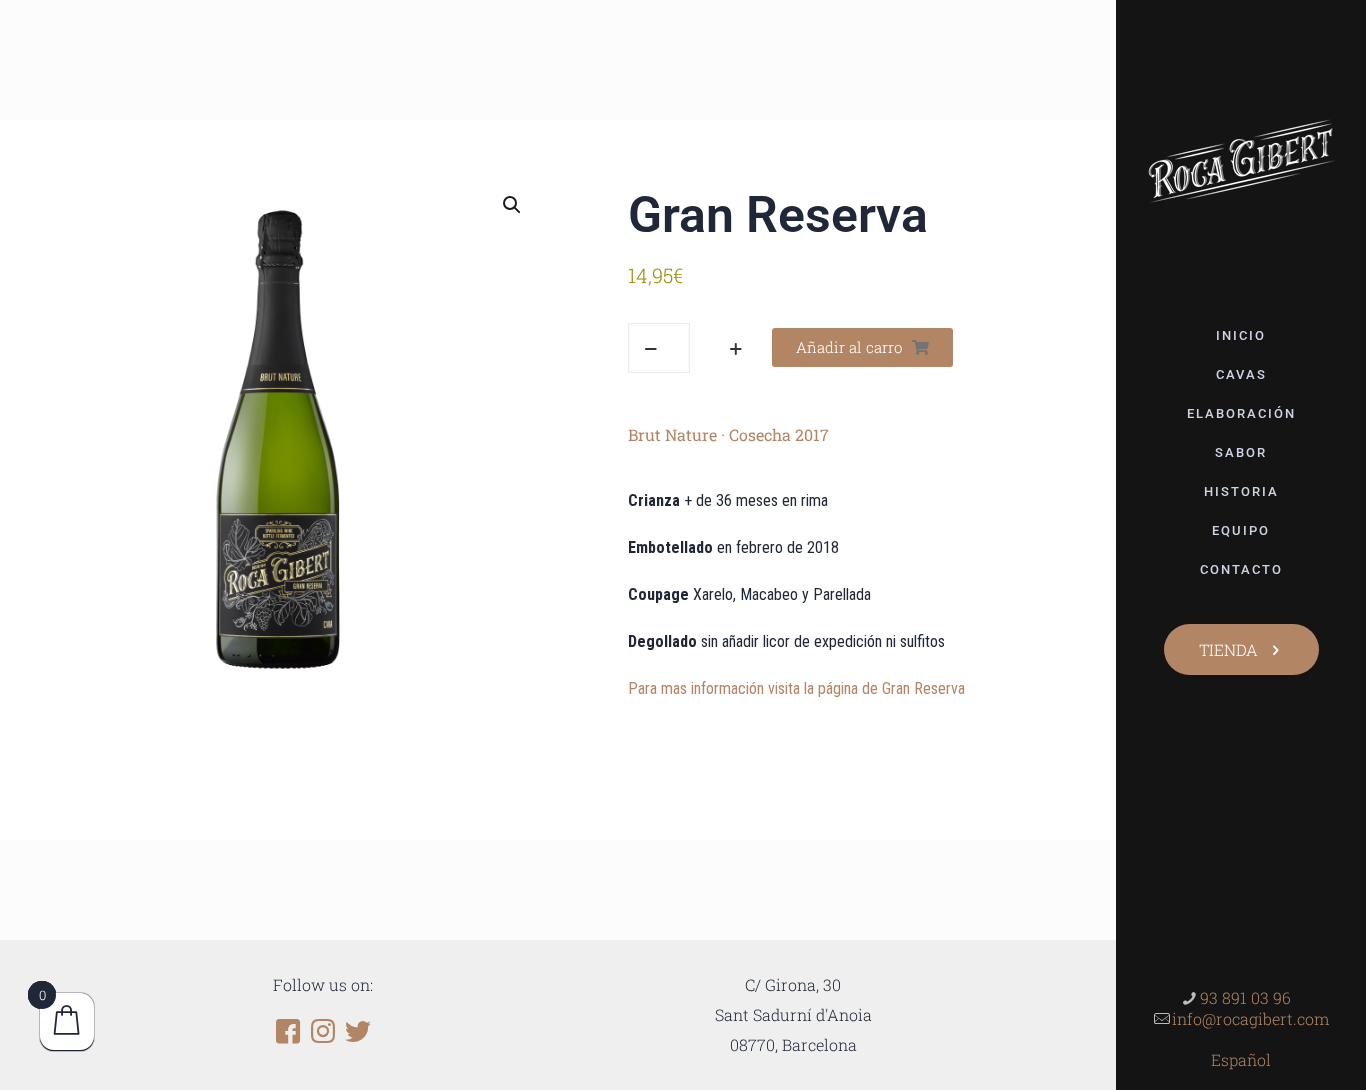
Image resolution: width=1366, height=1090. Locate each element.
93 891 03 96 (1245, 997)
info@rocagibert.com (1250, 1018)
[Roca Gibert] (1241, 158)
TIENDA (1228, 649)
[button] (513, 205)
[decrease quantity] (650, 348)
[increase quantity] (735, 348)
